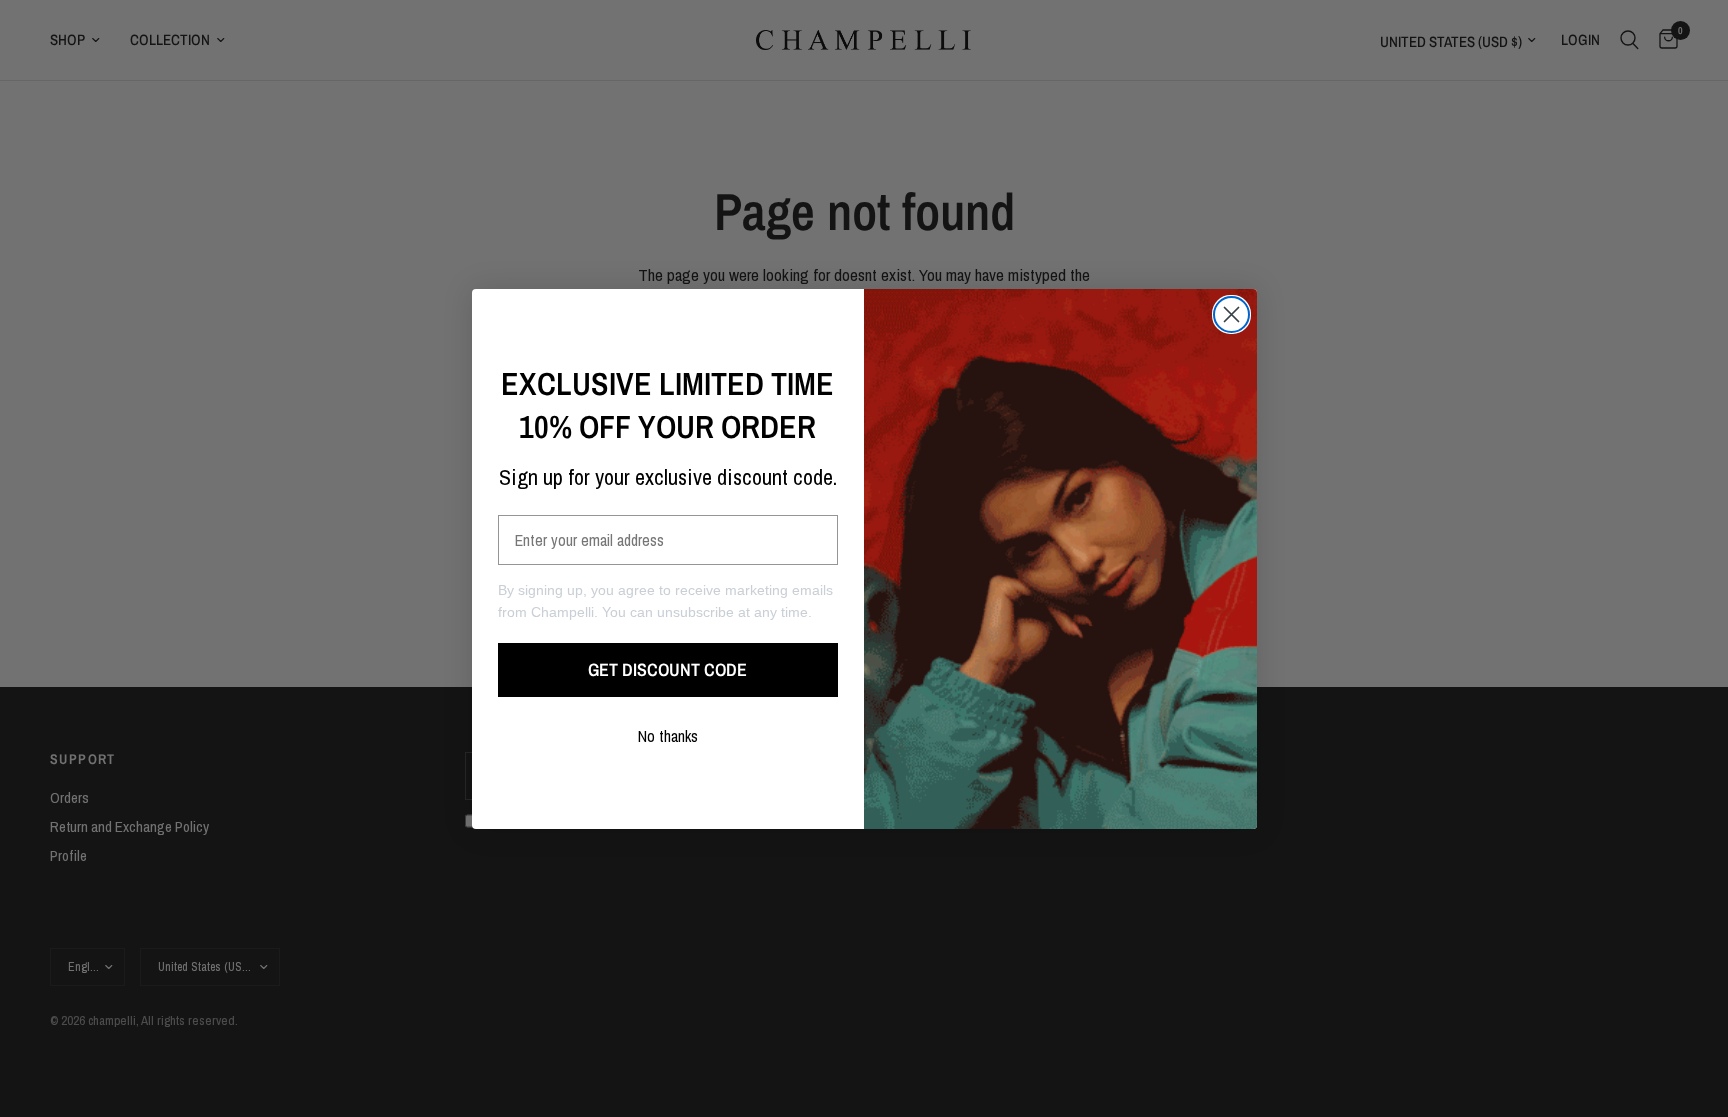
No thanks (668, 736)
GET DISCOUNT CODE (667, 669)
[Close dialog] (1231, 314)
